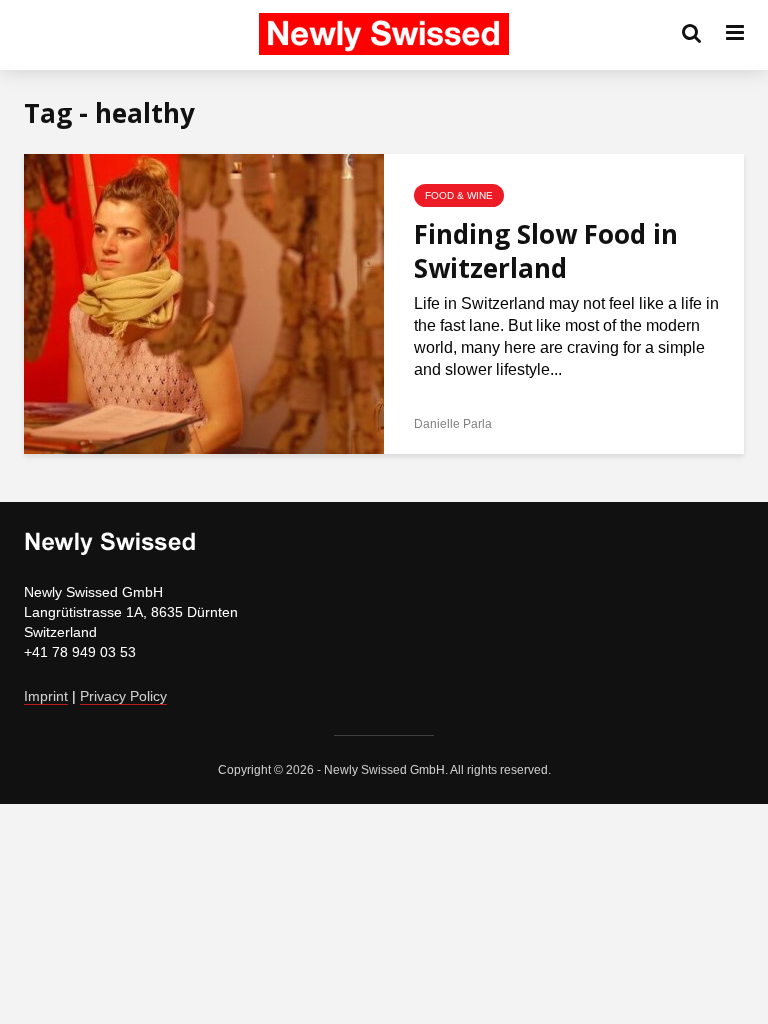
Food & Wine (459, 195)
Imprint (46, 696)
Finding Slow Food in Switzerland (546, 251)
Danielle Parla (453, 424)
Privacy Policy (123, 696)
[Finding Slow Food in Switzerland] (204, 302)
